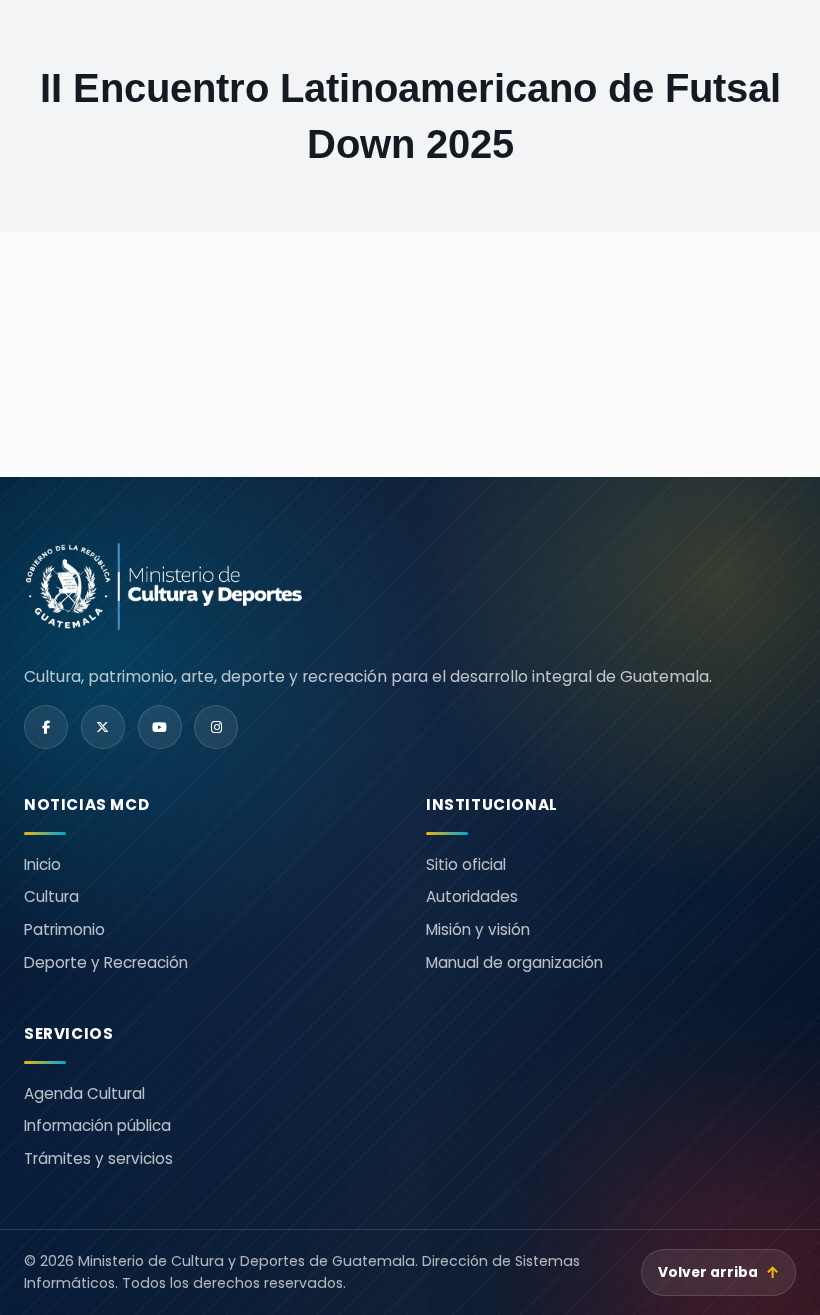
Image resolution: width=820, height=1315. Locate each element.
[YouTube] (160, 727)
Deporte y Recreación (106, 962)
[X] (103, 727)
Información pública (97, 1125)
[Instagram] (216, 727)
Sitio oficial (466, 864)
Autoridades (472, 896)
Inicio (42, 864)
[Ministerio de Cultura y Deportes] (410, 586)
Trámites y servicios (98, 1158)
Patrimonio (64, 929)
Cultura (51, 896)
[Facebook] (46, 727)
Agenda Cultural (84, 1093)
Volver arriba (719, 1272)
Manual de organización (514, 962)
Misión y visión (478, 929)
